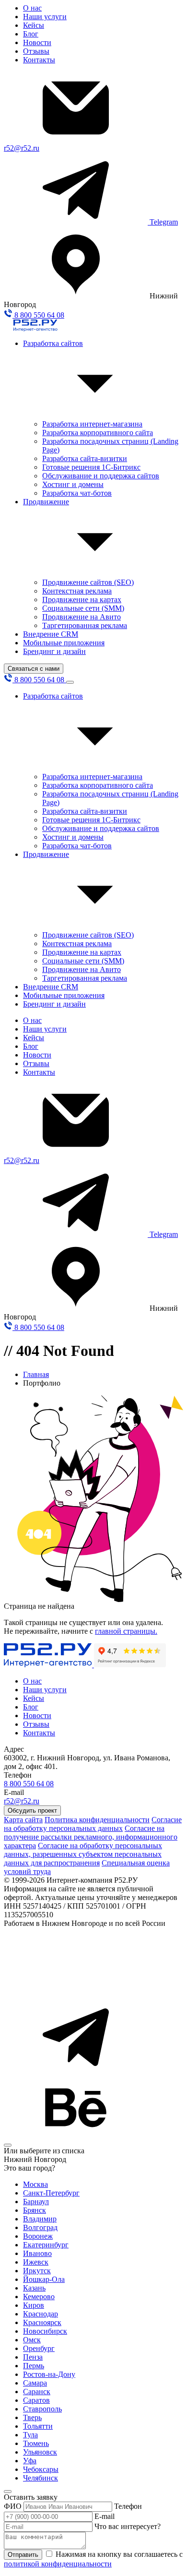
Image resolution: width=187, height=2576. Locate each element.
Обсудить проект (32, 1810)
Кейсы (34, 25)
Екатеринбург (46, 2245)
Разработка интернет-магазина (92, 424)
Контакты (39, 60)
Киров (34, 2305)
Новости (37, 42)
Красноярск (42, 2322)
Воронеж (38, 2236)
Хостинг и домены (73, 484)
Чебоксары (41, 2469)
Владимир (40, 2219)
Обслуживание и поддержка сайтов (101, 476)
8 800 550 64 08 (38, 315)
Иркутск (37, 2271)
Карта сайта (23, 1820)
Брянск (35, 2210)
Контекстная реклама (77, 591)
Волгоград (40, 2227)
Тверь (32, 2417)
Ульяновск (40, 2452)
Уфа (30, 2461)
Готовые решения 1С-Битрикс (91, 467)
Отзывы (36, 51)
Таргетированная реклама (85, 625)
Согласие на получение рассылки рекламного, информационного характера (91, 1837)
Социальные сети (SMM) (83, 608)
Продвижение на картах (82, 599)
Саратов (36, 2400)
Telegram (164, 222)
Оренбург (39, 2348)
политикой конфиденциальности (58, 2564)
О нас (32, 8)
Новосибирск (45, 2331)
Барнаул (36, 2202)
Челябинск (41, 2478)
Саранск (37, 2392)
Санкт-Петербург (51, 2193)
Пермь (34, 2366)
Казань (34, 2288)
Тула (30, 2435)
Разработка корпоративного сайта (98, 433)
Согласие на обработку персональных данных (93, 1824)
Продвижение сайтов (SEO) (88, 582)
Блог (31, 34)
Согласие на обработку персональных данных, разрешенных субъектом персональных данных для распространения (83, 1854)
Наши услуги (45, 17)
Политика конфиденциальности (97, 1820)
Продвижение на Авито (82, 617)
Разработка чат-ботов (77, 493)
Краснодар (41, 2314)
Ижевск (36, 2262)
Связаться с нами (34, 669)
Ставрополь (42, 2409)
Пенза (33, 2357)
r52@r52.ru (22, 148)
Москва (35, 2184)
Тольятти (38, 2426)
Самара (35, 2383)
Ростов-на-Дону (49, 2374)
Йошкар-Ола (44, 2279)
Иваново (37, 2253)
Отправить (23, 2555)
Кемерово (39, 2297)
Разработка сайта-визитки (85, 458)
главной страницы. (126, 1631)
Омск (32, 2340)
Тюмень (36, 2443)
